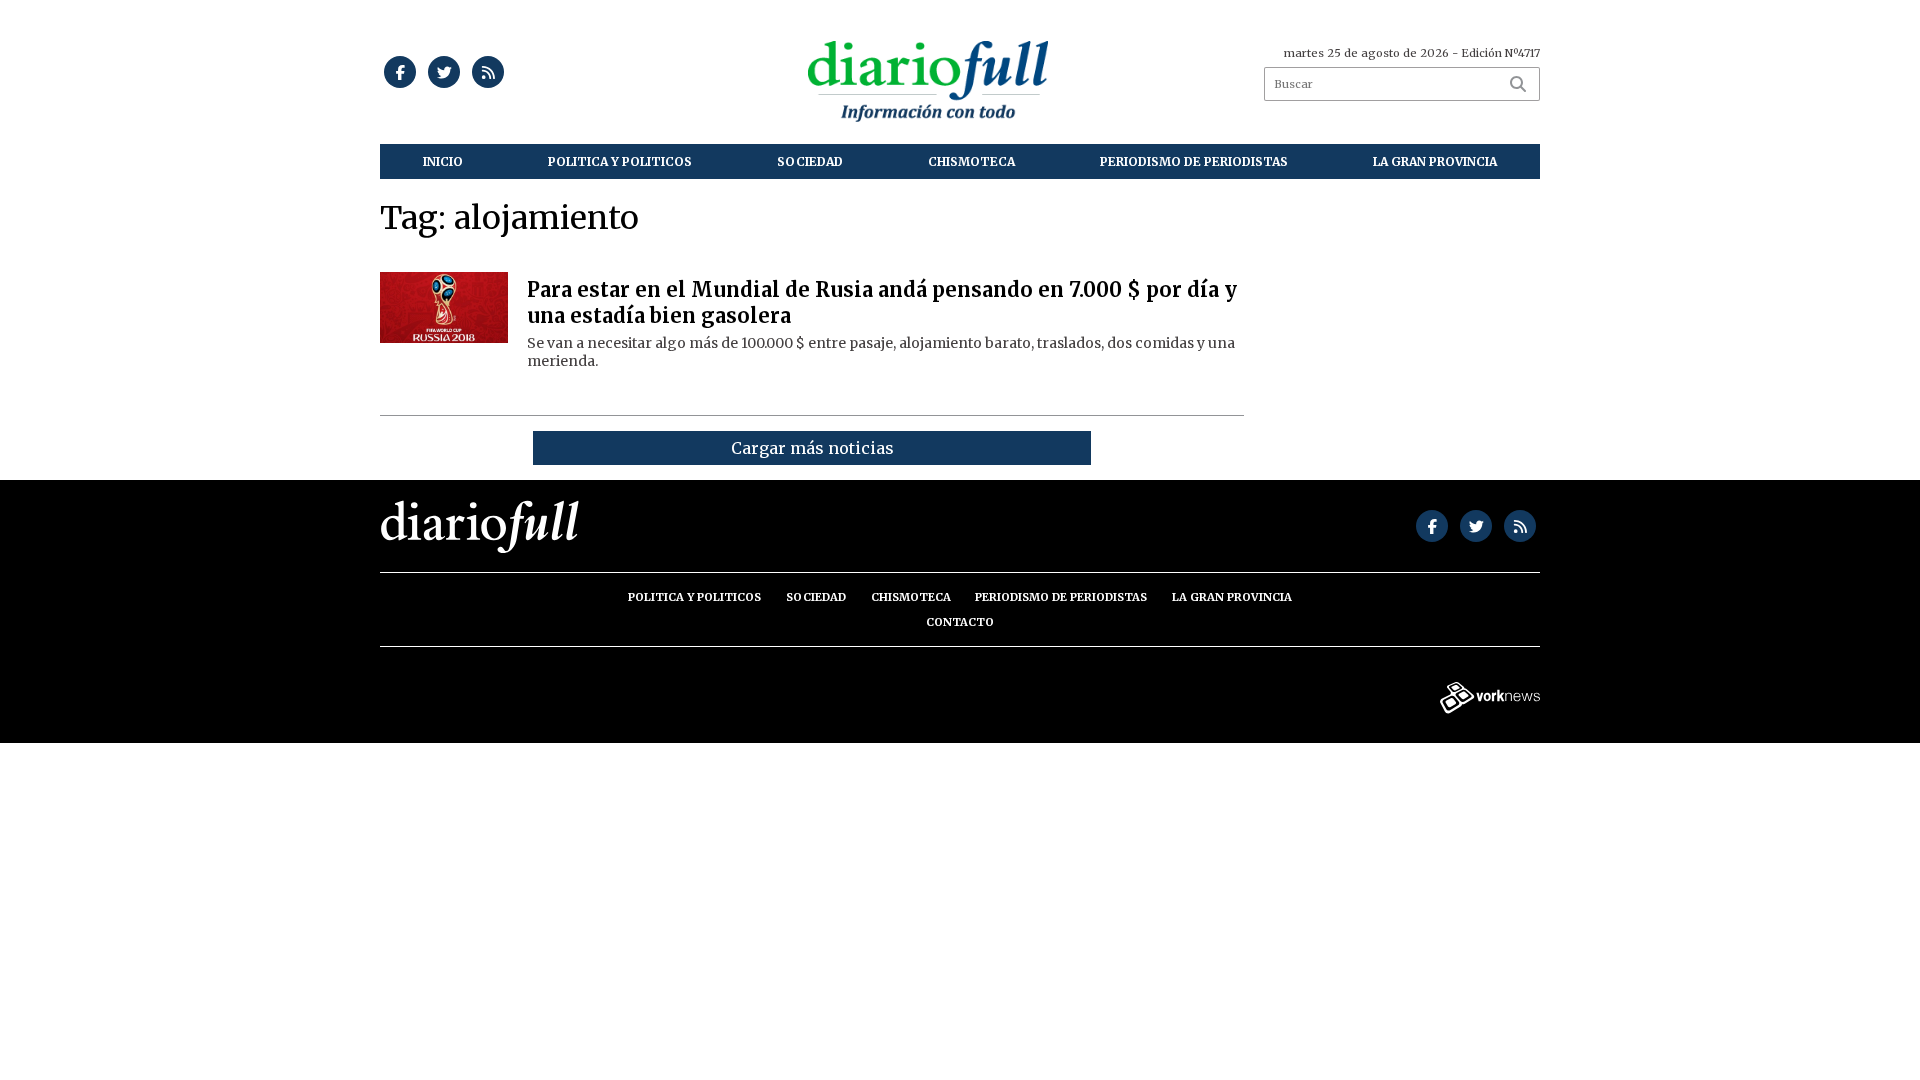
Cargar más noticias (812, 448)
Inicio (443, 161)
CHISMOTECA (971, 161)
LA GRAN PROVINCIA (1435, 161)
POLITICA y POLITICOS (620, 161)
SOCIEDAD (810, 161)
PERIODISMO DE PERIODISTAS (1194, 161)
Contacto (960, 622)
